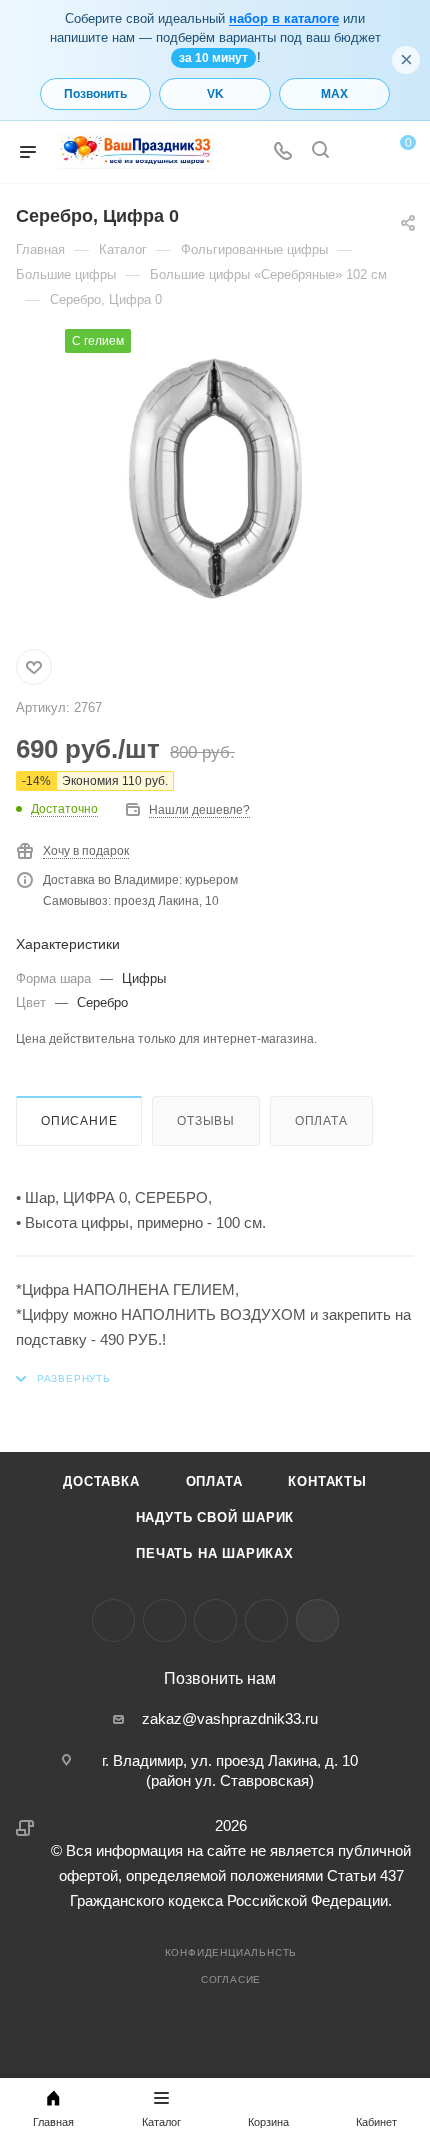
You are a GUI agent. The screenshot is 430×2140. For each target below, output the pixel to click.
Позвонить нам (220, 1679)
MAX (334, 94)
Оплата (321, 1121)
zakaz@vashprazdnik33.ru (230, 1718)
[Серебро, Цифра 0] (215, 479)
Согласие (231, 1979)
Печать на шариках (215, 1553)
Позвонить (95, 94)
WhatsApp (266, 1620)
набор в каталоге (284, 18)
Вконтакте (113, 1620)
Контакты (327, 1481)
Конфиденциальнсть (231, 1952)
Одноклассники (215, 1620)
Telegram (164, 1620)
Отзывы (206, 1121)
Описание (79, 1121)
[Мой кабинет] (358, 152)
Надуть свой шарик (215, 1517)
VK (215, 94)
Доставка (101, 1481)
